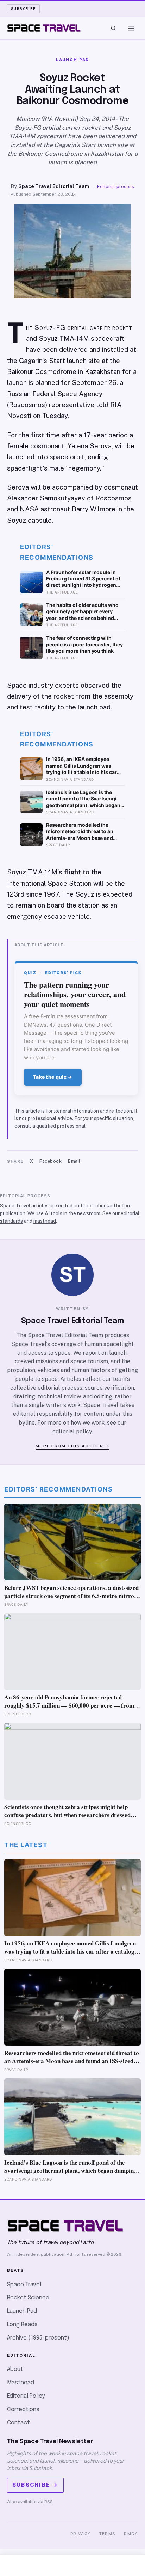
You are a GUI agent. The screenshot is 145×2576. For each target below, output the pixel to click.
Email (74, 1161)
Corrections (23, 2409)
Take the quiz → (53, 1077)
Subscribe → (35, 2485)
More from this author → (73, 1446)
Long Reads (22, 2325)
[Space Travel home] (44, 28)
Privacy (81, 2534)
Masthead (21, 2383)
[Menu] (131, 28)
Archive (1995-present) (38, 2338)
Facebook (51, 1161)
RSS (49, 2502)
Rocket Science (28, 2298)
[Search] (113, 28)
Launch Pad (22, 2311)
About (15, 2369)
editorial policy (72, 1431)
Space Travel (24, 2285)
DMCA (131, 2534)
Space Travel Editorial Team (54, 186)
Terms (108, 2534)
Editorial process (116, 187)
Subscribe (23, 8)
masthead (45, 1221)
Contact (18, 2423)
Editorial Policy (26, 2396)
